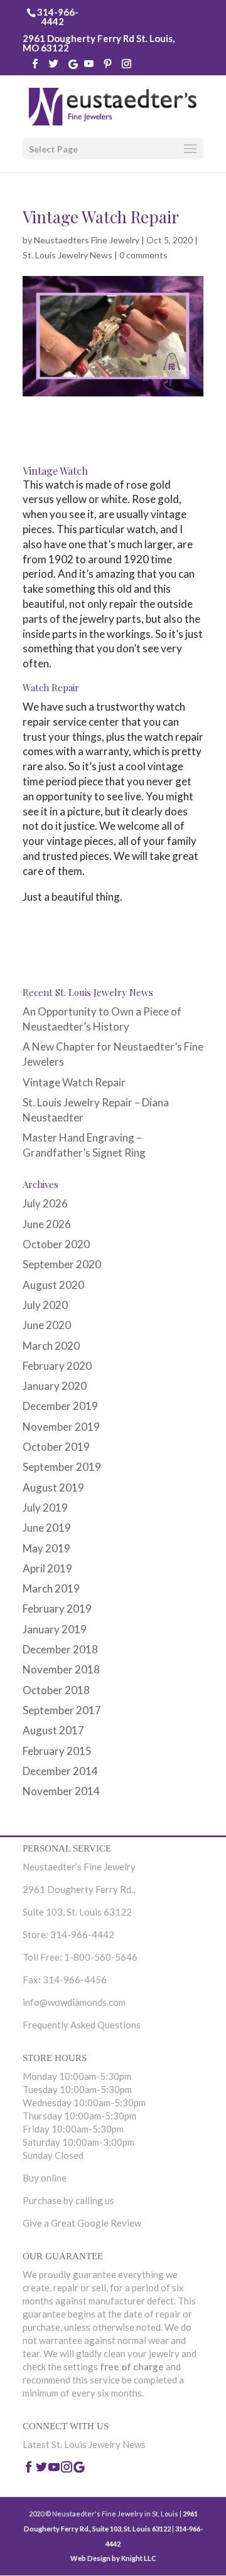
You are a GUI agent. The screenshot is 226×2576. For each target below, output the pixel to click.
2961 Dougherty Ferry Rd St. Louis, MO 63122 (99, 43)
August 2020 (53, 1285)
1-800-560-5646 (101, 1957)
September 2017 (62, 1710)
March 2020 (51, 1346)
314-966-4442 (58, 17)
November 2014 (61, 1791)
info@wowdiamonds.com (74, 2002)
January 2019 (55, 1629)
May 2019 (46, 1548)
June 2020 (47, 1325)
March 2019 (51, 1588)
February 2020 (57, 1366)
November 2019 (61, 1427)
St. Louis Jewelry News (67, 255)
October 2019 (56, 1447)
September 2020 (62, 1264)
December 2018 (60, 1649)
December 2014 (60, 1771)
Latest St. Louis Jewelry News (84, 2444)
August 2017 (53, 1730)
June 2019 (47, 1528)
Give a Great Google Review (82, 2223)
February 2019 (57, 1609)
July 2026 (45, 1203)
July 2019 (45, 1508)
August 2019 (53, 1487)
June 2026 (47, 1224)
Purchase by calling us (68, 2200)
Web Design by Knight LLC (113, 2558)
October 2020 (56, 1244)
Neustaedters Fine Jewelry (87, 240)
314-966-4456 (75, 1980)
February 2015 (57, 1751)
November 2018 (61, 1669)
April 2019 (47, 1568)
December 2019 (60, 1406)
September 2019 (62, 1467)
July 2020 (45, 1305)
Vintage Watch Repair (74, 1082)
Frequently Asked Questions (82, 2025)
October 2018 (56, 1690)
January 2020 (55, 1386)
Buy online (45, 2178)
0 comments (143, 255)
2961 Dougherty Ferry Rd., (79, 1889)
